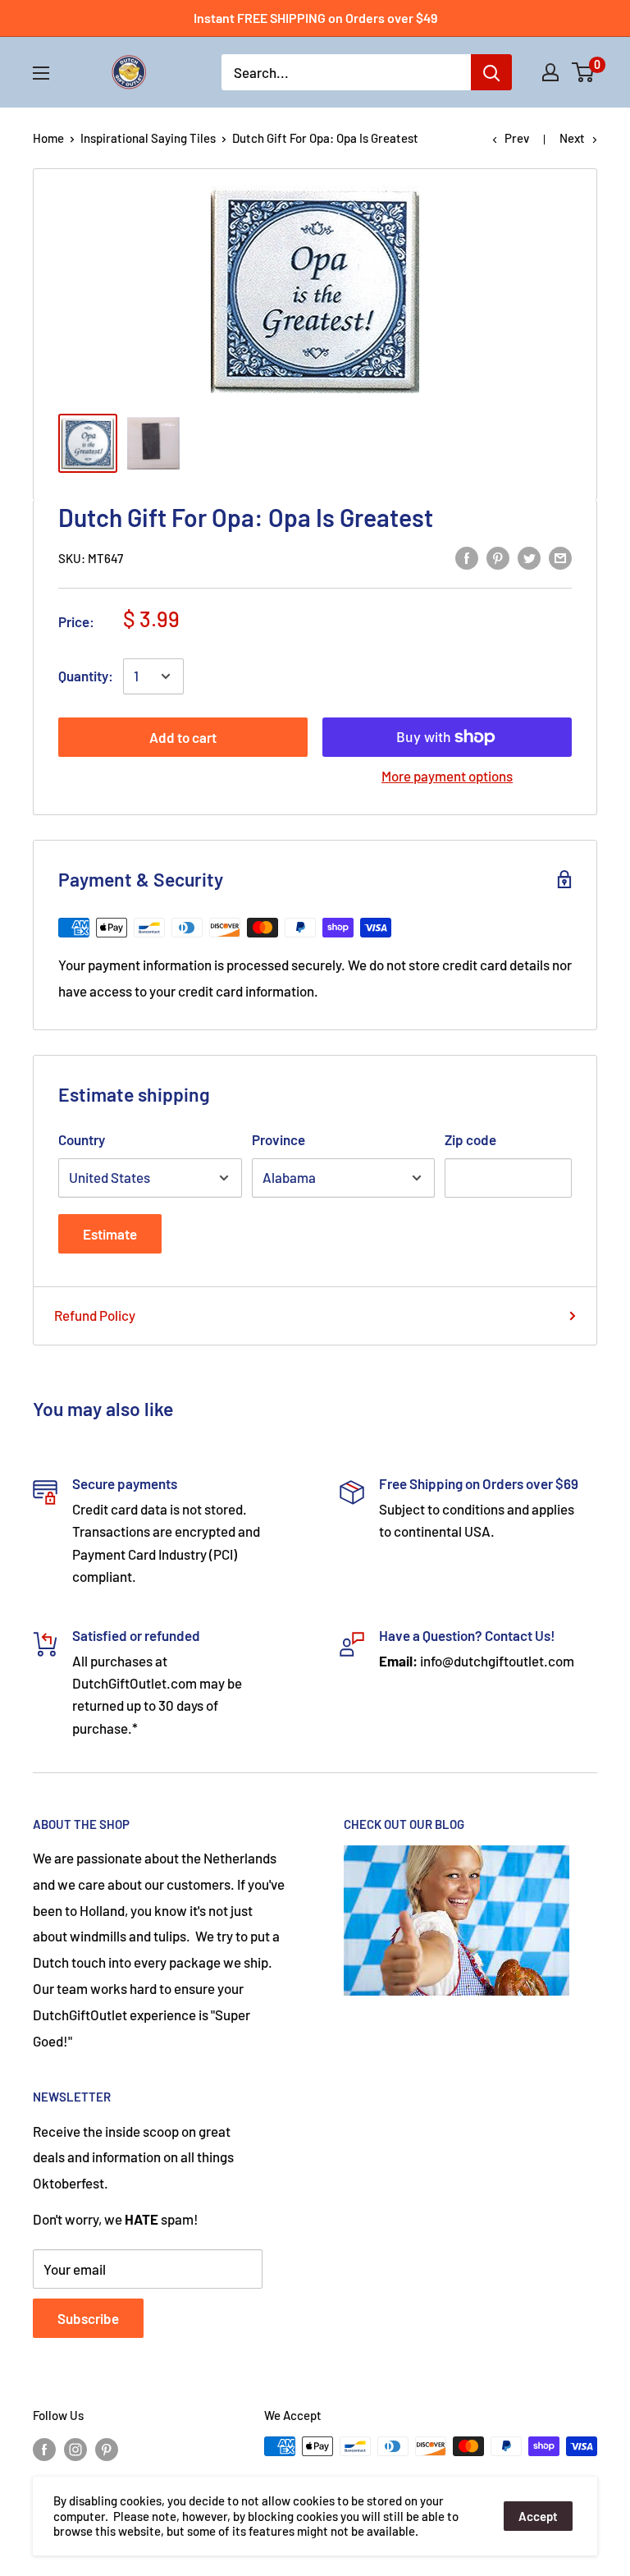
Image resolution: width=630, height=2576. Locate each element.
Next (572, 138)
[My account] (550, 72)
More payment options (447, 776)
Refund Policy (95, 1315)
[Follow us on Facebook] (44, 2449)
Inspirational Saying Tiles (148, 138)
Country (82, 1139)
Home (48, 138)
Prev (517, 138)
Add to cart (183, 737)
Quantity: (86, 676)
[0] (584, 72)
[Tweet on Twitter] (529, 557)
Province (278, 1139)
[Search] (491, 72)
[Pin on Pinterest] (498, 557)
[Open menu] (41, 73)
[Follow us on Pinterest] (107, 2449)
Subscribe (88, 2318)
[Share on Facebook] (467, 557)
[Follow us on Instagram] (75, 2449)
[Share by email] (560, 557)
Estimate (110, 1234)
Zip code (470, 1139)
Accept (538, 2516)
